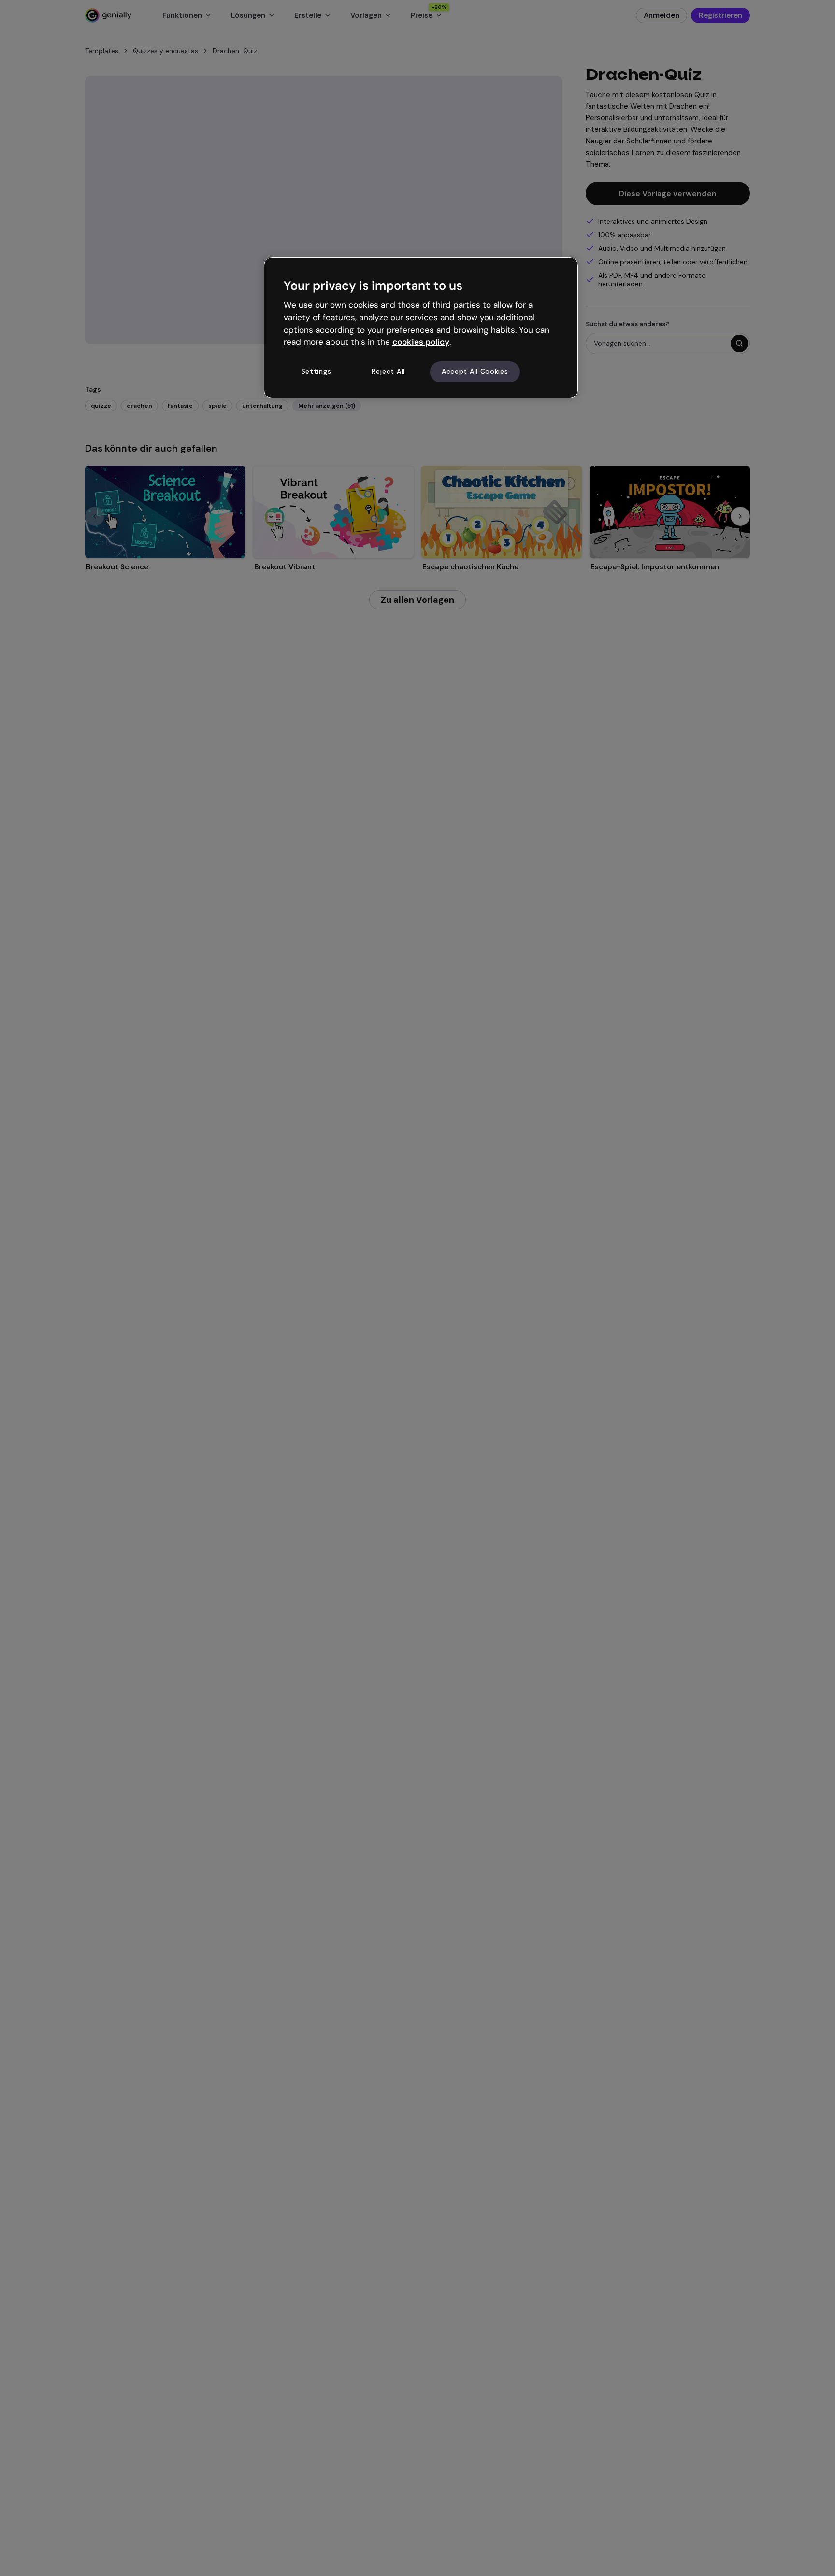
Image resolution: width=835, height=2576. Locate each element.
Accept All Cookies (475, 372)
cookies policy (421, 342)
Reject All (388, 372)
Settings (317, 372)
